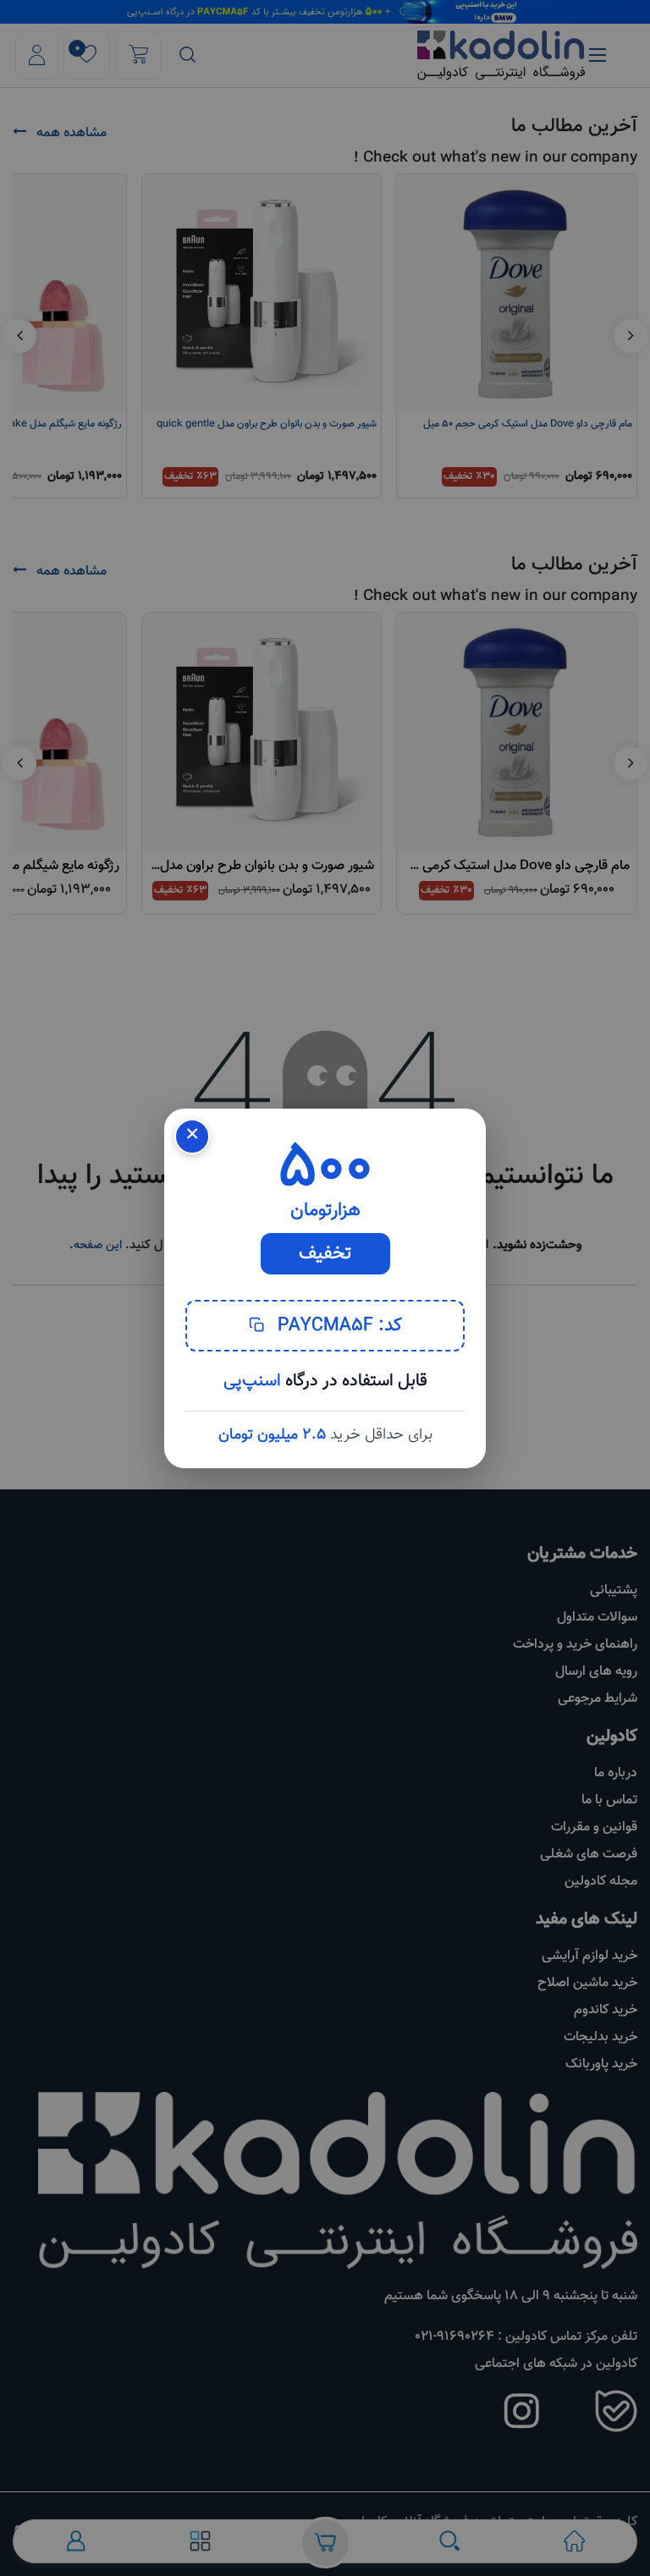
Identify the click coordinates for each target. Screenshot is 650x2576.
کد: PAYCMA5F (337, 1326)
